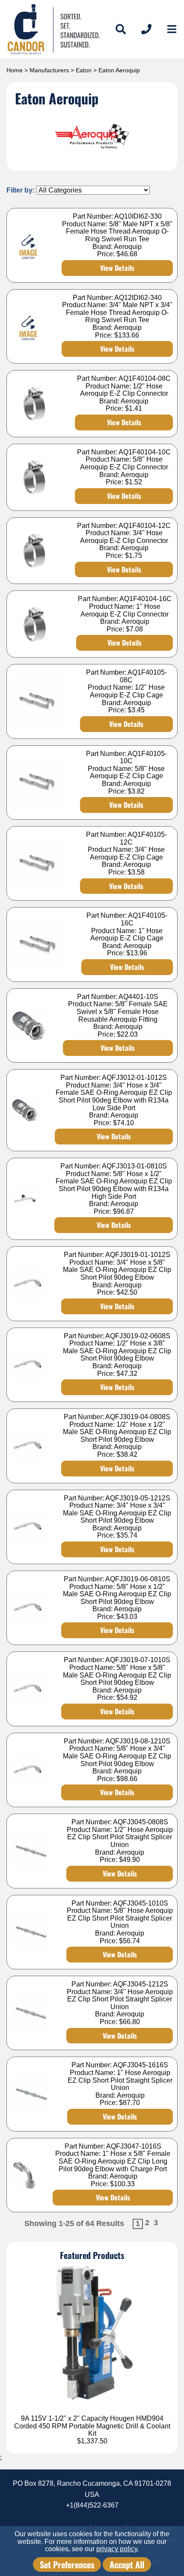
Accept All (127, 2564)
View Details (117, 268)
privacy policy (117, 2549)
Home (15, 70)
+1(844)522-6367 (92, 2505)
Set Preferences (67, 2564)
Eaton (84, 70)
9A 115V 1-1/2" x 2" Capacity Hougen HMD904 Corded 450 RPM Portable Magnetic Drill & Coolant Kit (92, 2426)
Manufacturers (49, 70)
